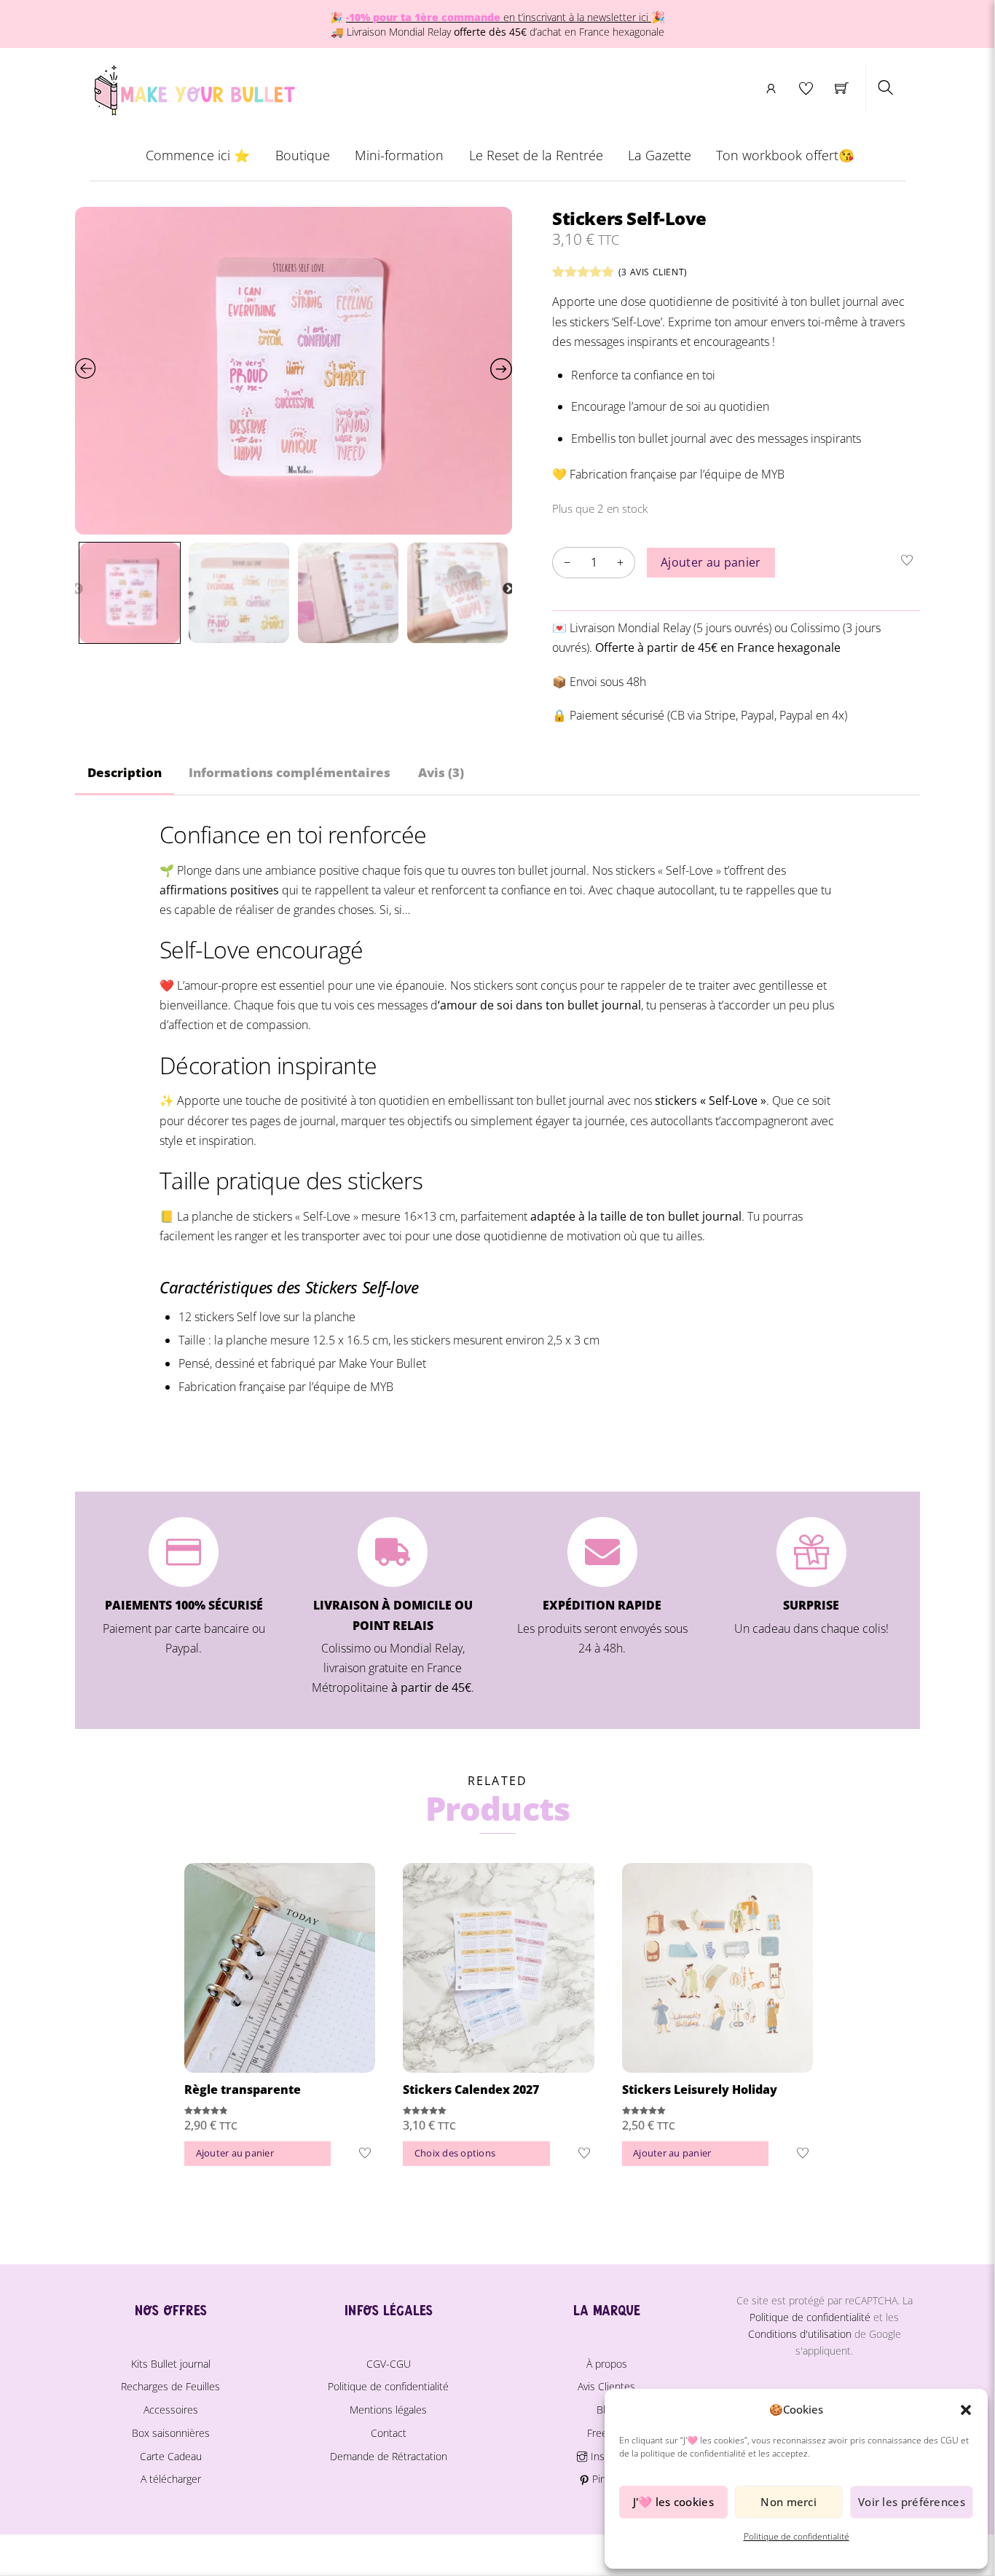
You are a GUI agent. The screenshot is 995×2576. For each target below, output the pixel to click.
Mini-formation (399, 155)
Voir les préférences (912, 2502)
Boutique (303, 155)
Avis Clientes (606, 2386)
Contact (389, 2433)
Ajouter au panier (711, 562)
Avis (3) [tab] (441, 772)
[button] (966, 2410)
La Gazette (660, 155)
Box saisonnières (171, 2433)
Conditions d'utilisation (800, 2334)
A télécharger (171, 2479)
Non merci (788, 2502)
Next (508, 589)
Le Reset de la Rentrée (536, 155)
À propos (607, 2364)
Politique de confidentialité (797, 2536)
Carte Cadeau (171, 2456)
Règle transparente (243, 2089)
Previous (77, 589)
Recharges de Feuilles (170, 2386)
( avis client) (653, 272)
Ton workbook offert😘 (785, 155)
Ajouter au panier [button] (235, 2153)
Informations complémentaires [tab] (290, 772)
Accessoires (171, 2410)
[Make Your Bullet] (193, 87)
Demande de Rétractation (389, 2456)
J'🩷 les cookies (674, 2502)
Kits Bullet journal (171, 2364)
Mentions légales (388, 2410)
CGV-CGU (389, 2364)
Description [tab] (125, 772)
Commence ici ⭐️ (198, 155)
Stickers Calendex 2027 (471, 2089)
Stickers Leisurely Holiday (700, 2089)
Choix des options (455, 2153)
